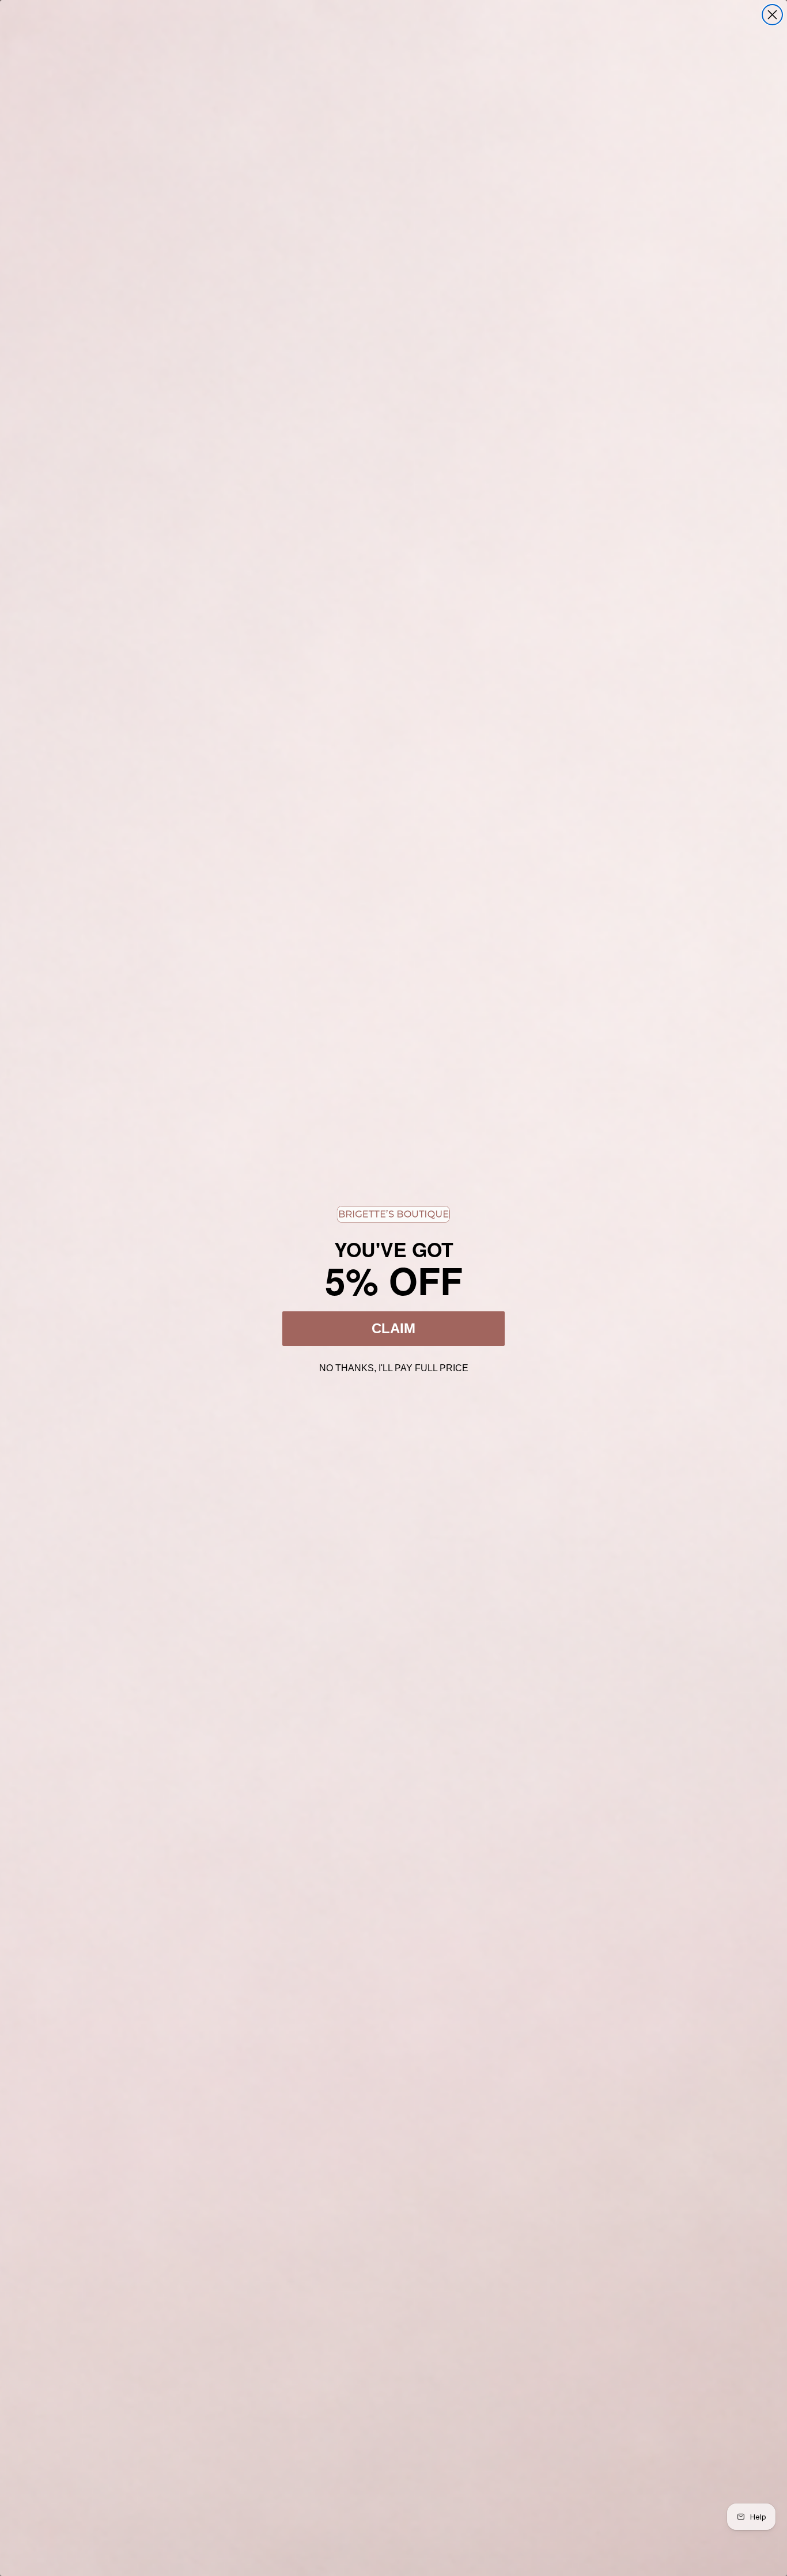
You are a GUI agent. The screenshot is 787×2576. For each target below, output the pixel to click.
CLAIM (393, 1328)
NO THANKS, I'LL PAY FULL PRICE (394, 1367)
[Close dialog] (772, 15)
